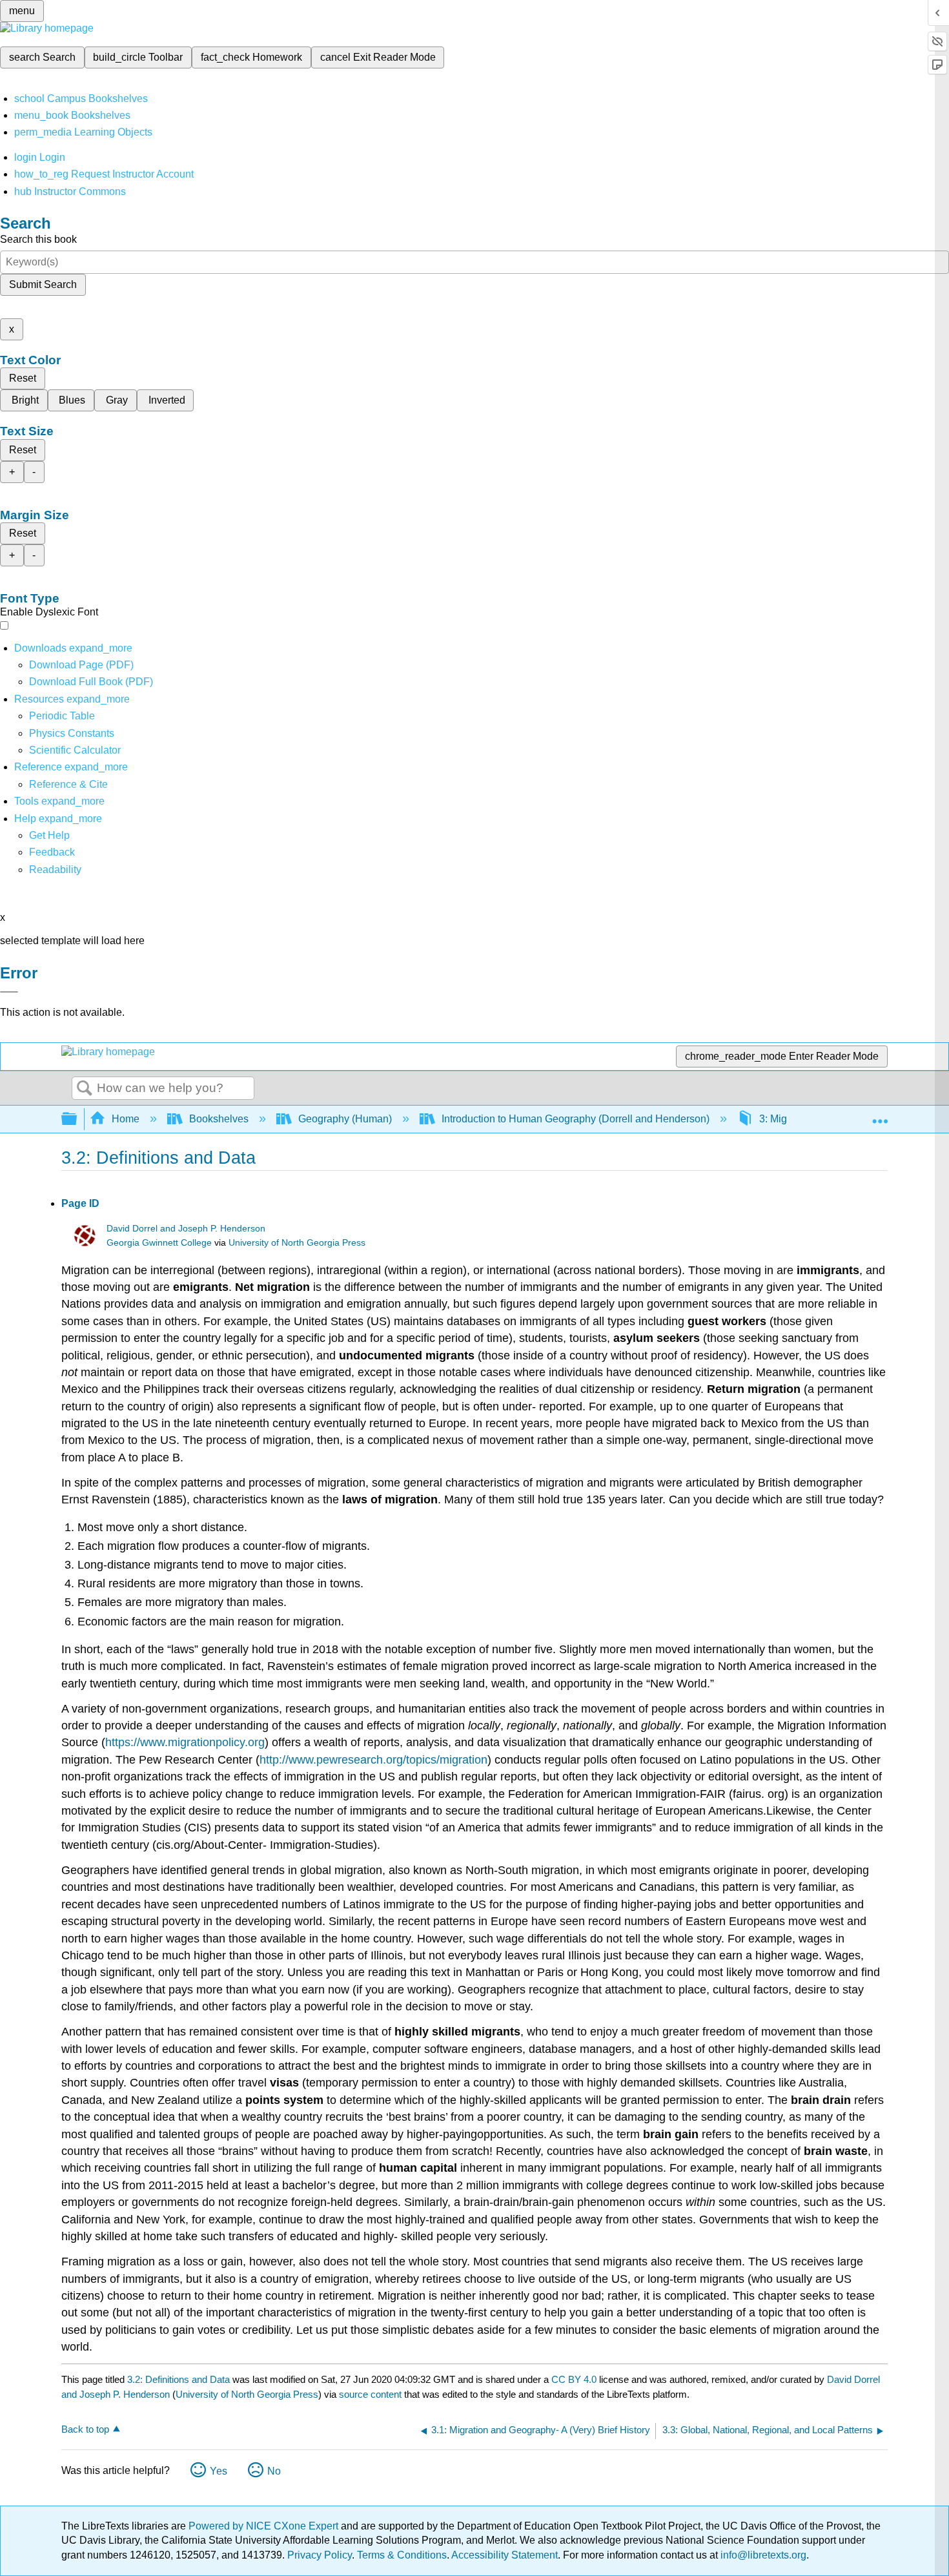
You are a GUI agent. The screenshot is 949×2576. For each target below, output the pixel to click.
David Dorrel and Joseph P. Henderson (186, 1229)
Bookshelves (219, 1119)
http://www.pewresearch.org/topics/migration (373, 1760)
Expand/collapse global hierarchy (77, 1119)
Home (126, 1119)
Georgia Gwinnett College (159, 1243)
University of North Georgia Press (297, 1243)
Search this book (38, 239)
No (274, 2471)
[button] (52, 852)
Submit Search (43, 284)
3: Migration (786, 1119)
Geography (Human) (345, 1119)
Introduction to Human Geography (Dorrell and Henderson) (576, 1119)
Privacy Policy (320, 2555)
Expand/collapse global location (880, 1115)
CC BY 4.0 (574, 2379)
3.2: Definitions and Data (179, 2379)
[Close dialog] (9, 992)
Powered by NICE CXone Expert (265, 2526)
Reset (23, 378)
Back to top (85, 2429)
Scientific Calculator (75, 750)
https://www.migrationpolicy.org (185, 1742)
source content (370, 2394)
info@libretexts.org (762, 2555)
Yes (219, 2471)
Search (85, 1089)
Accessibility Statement (505, 2555)
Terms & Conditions (402, 2555)
